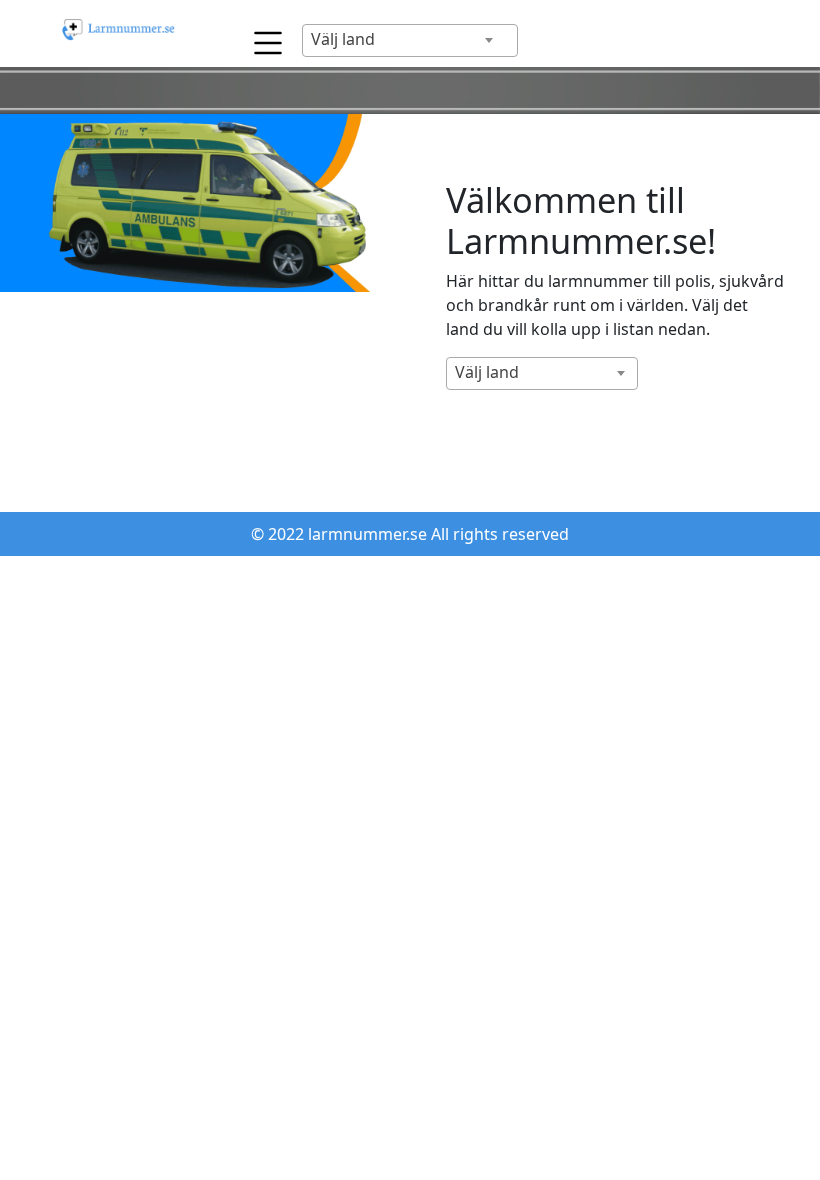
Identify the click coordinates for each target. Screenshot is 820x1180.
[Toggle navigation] (263, 37)
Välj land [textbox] (343, 39)
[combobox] (410, 40)
